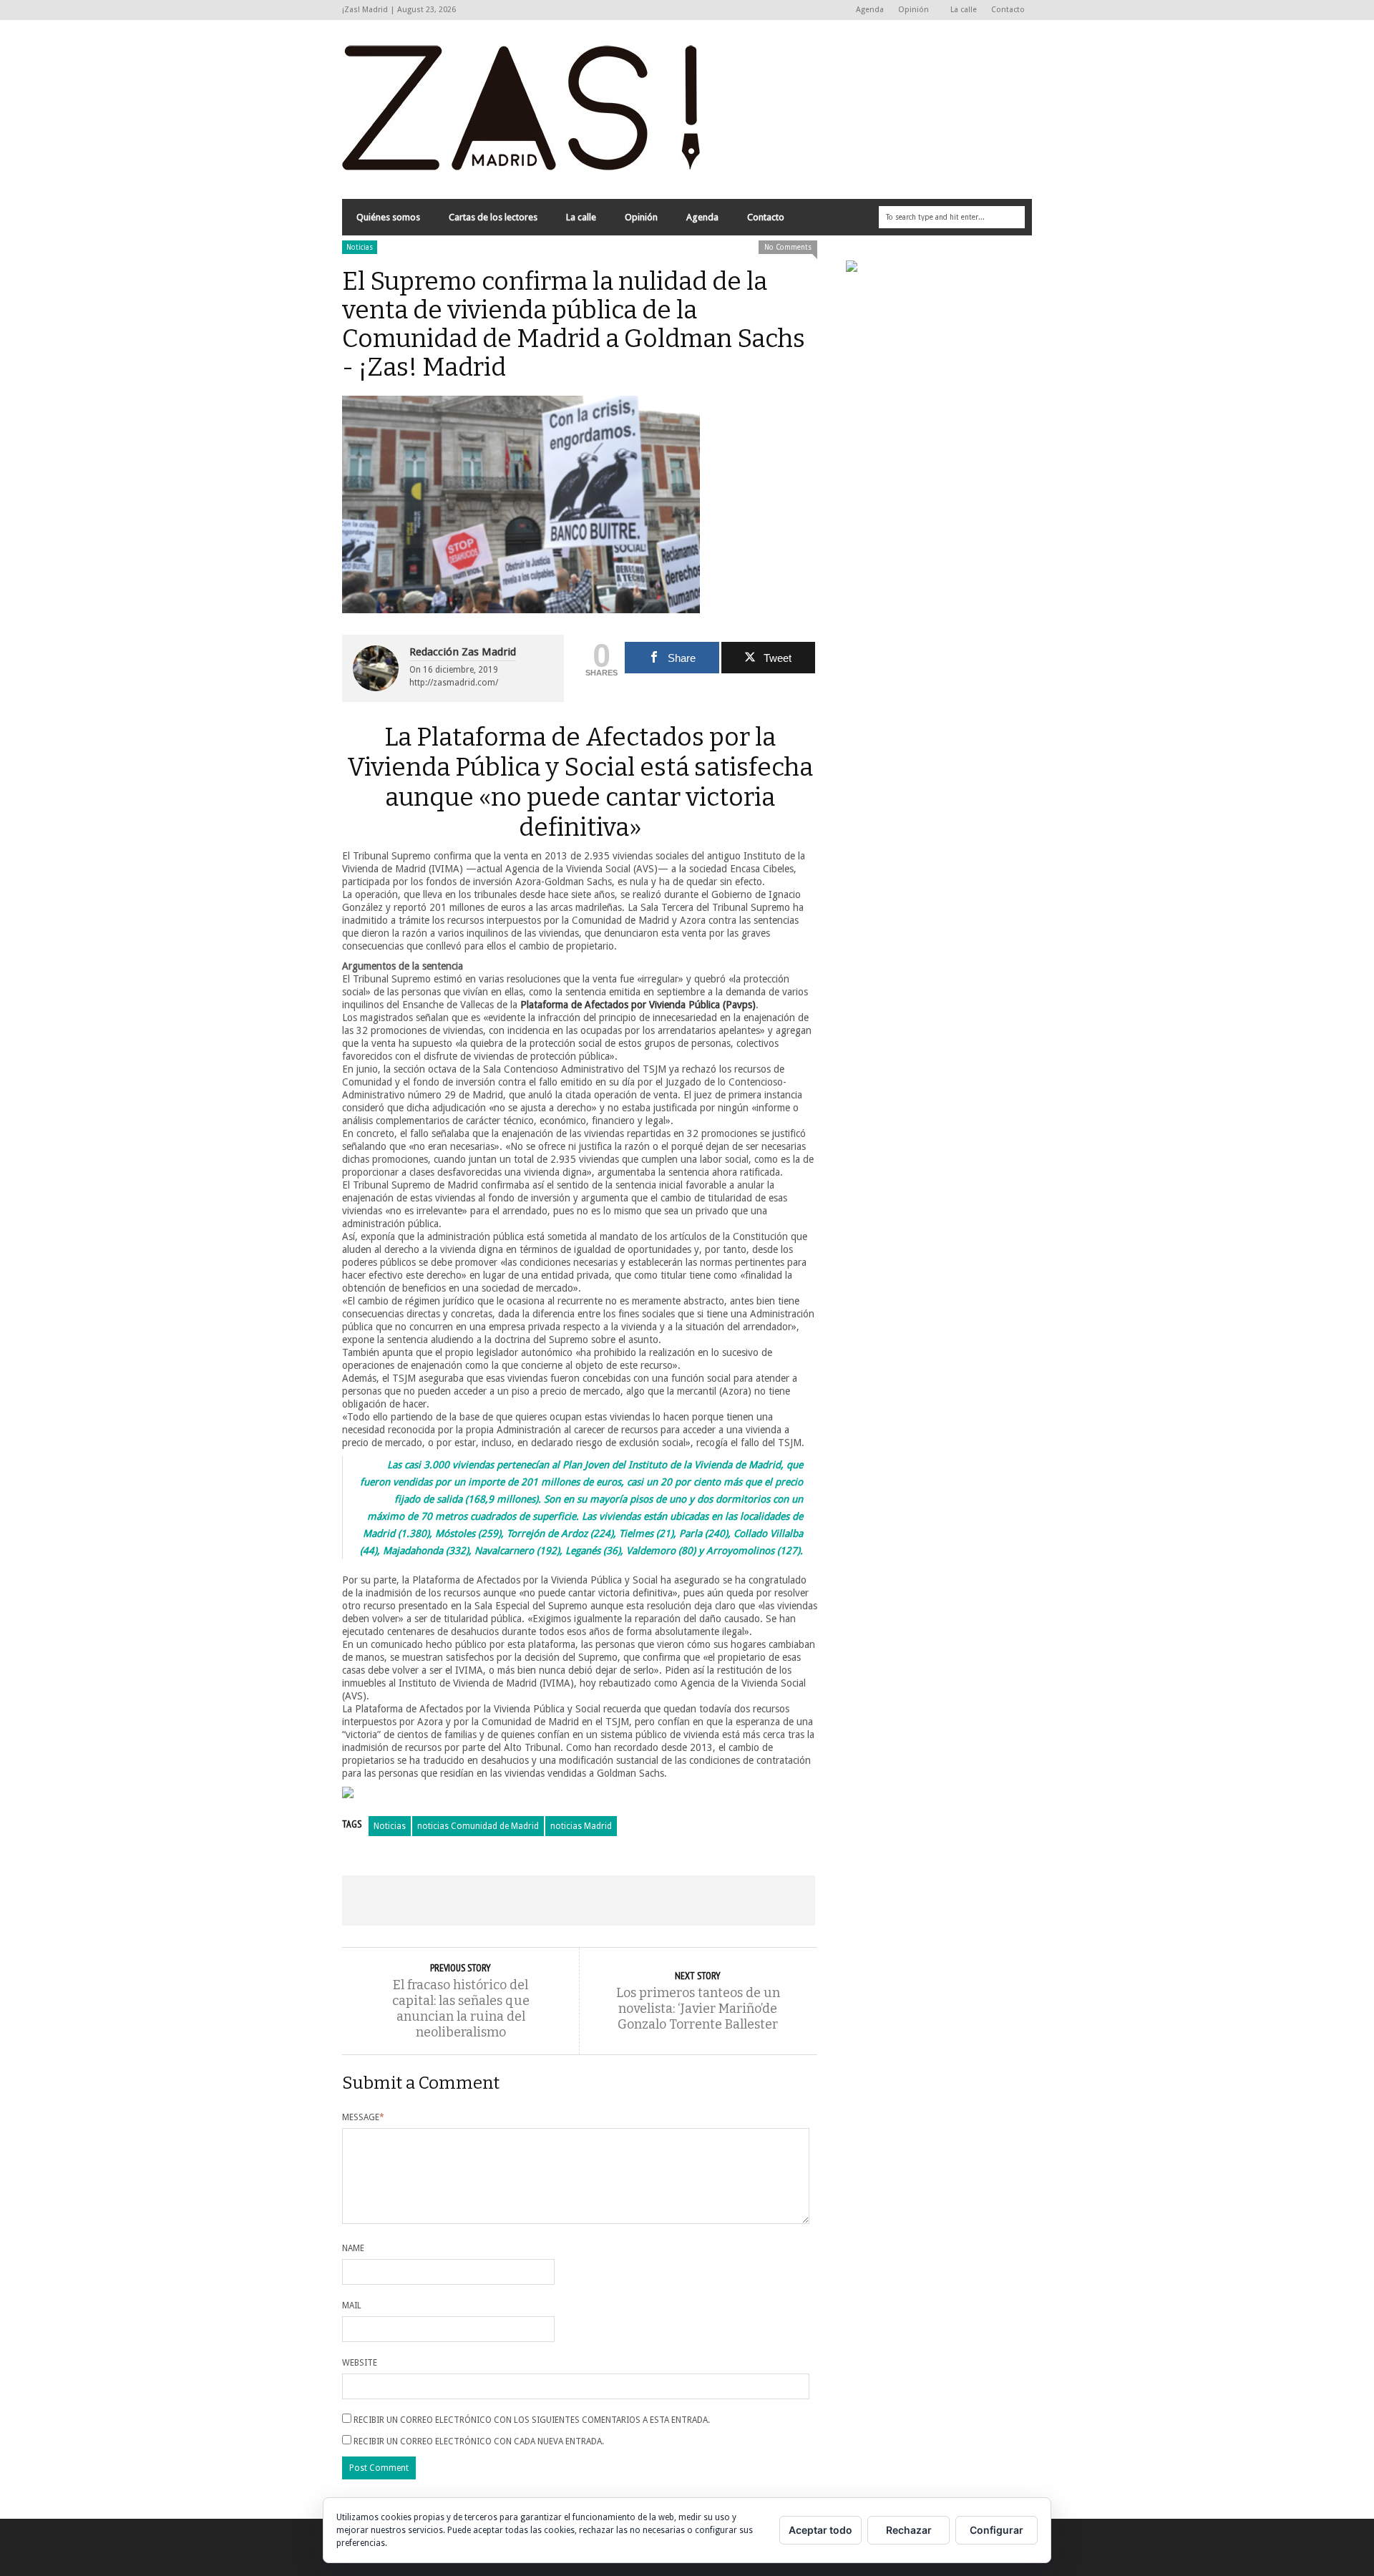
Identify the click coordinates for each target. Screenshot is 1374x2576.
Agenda (870, 10)
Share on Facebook (389, 1901)
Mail (352, 2306)
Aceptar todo (820, 2530)
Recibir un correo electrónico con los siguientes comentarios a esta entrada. (532, 2420)
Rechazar (909, 2530)
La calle (964, 10)
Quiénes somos (388, 217)
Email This (768, 1901)
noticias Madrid (581, 1826)
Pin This (673, 1901)
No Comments (788, 247)
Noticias (360, 247)
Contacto (1008, 10)
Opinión (910, 10)
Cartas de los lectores (493, 217)
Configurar (997, 2530)
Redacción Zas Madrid (463, 652)
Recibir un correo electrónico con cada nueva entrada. (479, 2441)
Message (363, 2117)
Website (360, 2363)
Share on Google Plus (578, 1901)
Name (353, 2248)
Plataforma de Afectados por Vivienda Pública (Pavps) (638, 1005)
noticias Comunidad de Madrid (478, 1826)
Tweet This (484, 1901)
